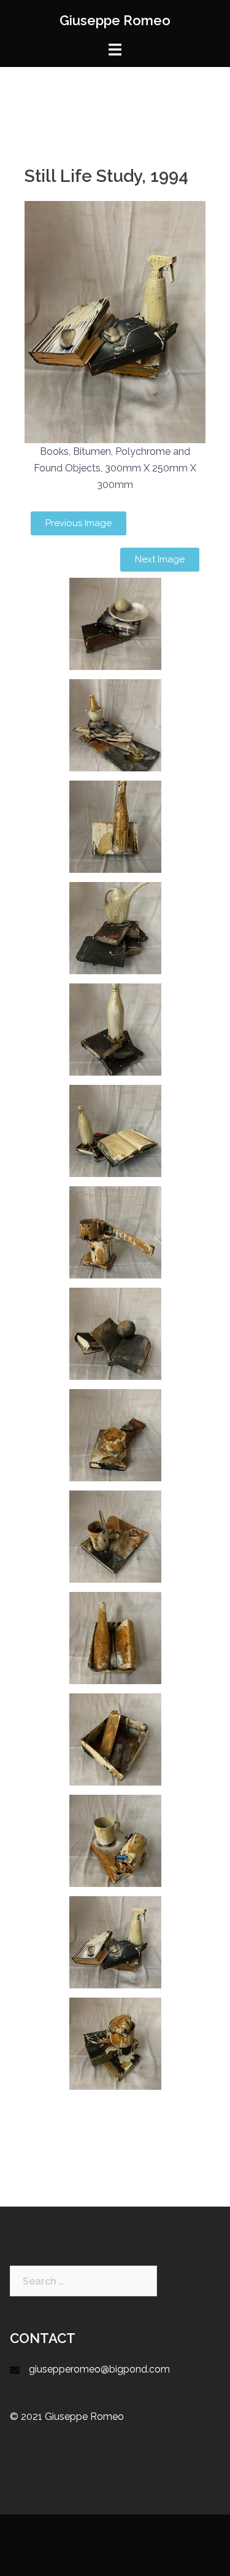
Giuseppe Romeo (115, 20)
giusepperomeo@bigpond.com (99, 2369)
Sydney (26, 2556)
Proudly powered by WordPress (81, 2535)
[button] (79, 523)
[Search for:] (83, 2281)
